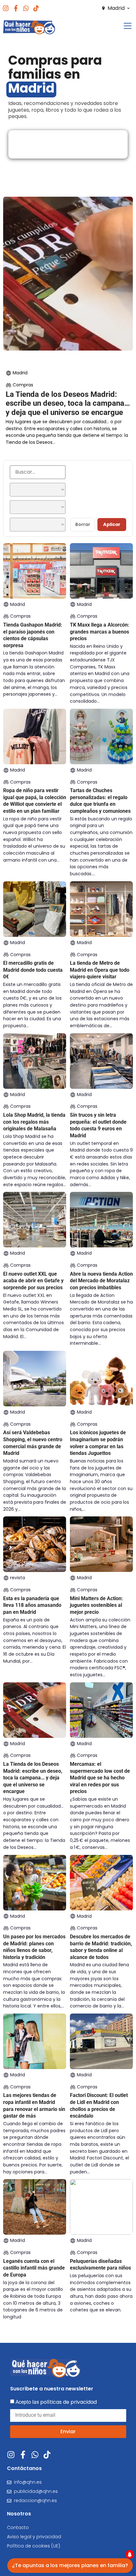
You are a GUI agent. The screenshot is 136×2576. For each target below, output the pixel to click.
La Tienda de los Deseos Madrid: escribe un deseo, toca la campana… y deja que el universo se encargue (68, 404)
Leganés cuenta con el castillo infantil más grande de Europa (34, 2268)
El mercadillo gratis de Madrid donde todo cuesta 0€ (33, 970)
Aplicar (112, 524)
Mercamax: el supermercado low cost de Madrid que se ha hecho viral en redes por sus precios (100, 1778)
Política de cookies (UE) (34, 2546)
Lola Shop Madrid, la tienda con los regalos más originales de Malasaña (34, 1122)
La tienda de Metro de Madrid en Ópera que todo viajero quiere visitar (100, 970)
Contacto (18, 2527)
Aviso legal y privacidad (34, 2537)
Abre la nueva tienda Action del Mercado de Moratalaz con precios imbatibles (101, 1281)
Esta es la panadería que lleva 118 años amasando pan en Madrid (32, 1605)
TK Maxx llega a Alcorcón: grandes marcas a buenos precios (100, 632)
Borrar (83, 524)
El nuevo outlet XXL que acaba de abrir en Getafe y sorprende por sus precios (33, 1281)
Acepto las (56, 2402)
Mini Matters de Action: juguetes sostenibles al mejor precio (96, 1605)
